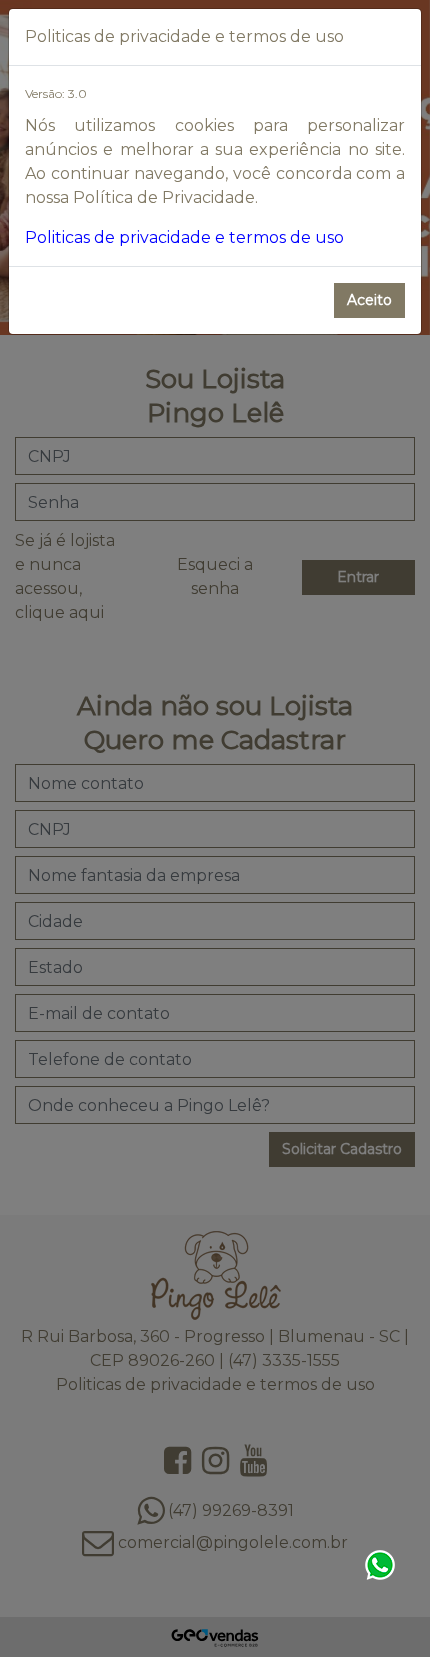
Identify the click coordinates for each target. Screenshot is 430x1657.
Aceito (369, 300)
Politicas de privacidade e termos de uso (184, 237)
